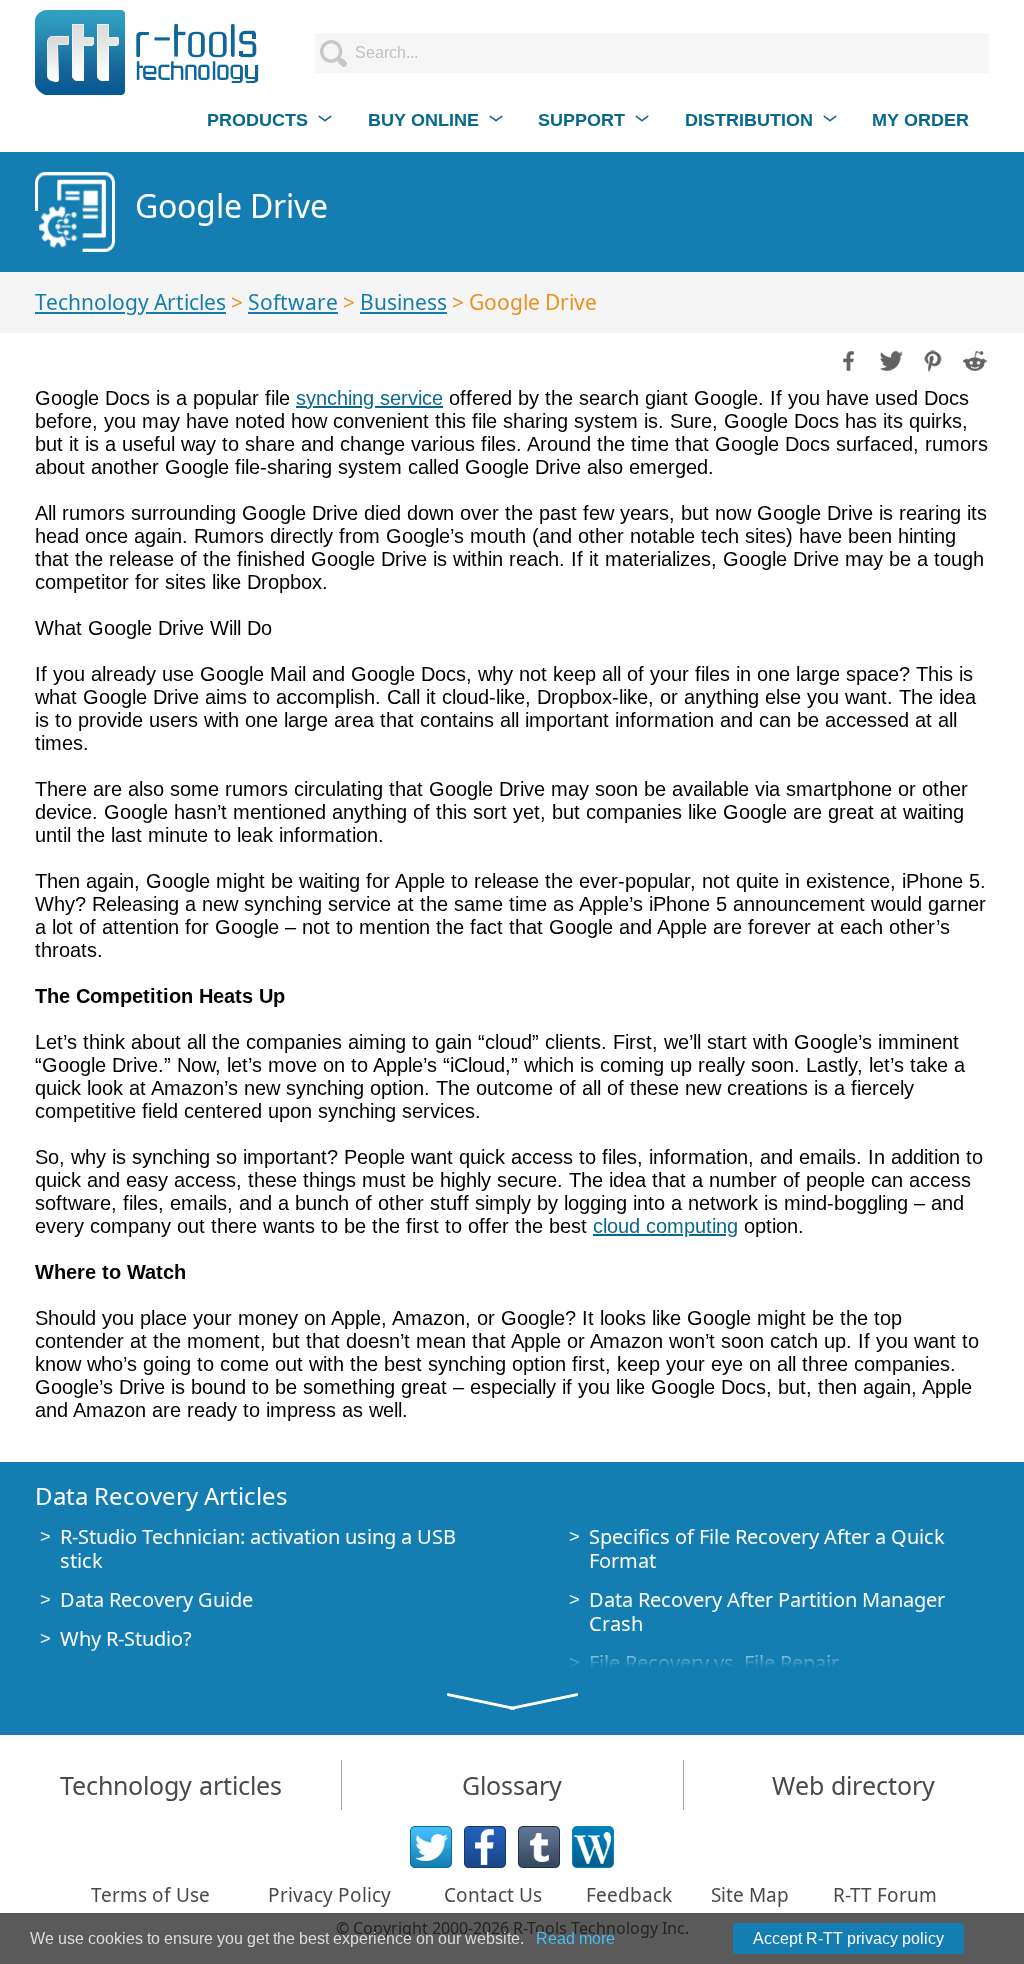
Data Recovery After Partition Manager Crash (767, 1611)
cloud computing (665, 1226)
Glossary (512, 1785)
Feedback (629, 1895)
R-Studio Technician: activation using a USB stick (258, 1548)
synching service (369, 398)
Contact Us (493, 1895)
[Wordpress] (593, 1847)
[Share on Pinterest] (931, 359)
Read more (575, 1938)
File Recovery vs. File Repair (714, 1662)
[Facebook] (485, 1847)
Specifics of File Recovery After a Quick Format (767, 1548)
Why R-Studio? (126, 1638)
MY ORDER (920, 120)
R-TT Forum (885, 1895)
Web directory (853, 1785)
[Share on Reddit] (973, 359)
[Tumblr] (539, 1847)
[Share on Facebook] (847, 359)
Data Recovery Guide (156, 1599)
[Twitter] (431, 1847)
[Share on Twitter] (889, 359)
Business (403, 302)
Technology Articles (130, 302)
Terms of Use (150, 1895)
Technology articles (171, 1785)
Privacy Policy (329, 1895)
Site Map (750, 1895)
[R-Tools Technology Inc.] (147, 52)
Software (293, 302)
